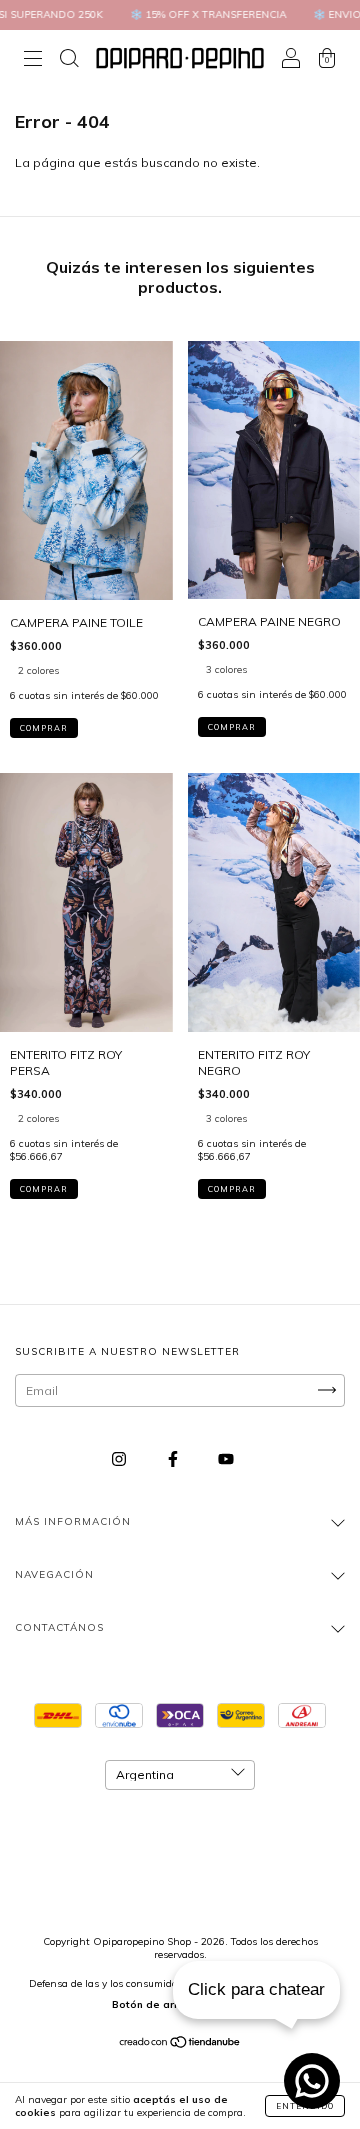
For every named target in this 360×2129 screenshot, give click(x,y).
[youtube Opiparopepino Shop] (226, 1458)
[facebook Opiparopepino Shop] (174, 1458)
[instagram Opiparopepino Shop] (120, 1458)
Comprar (44, 728)
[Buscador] (69, 60)
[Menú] (33, 60)
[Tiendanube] (180, 2044)
